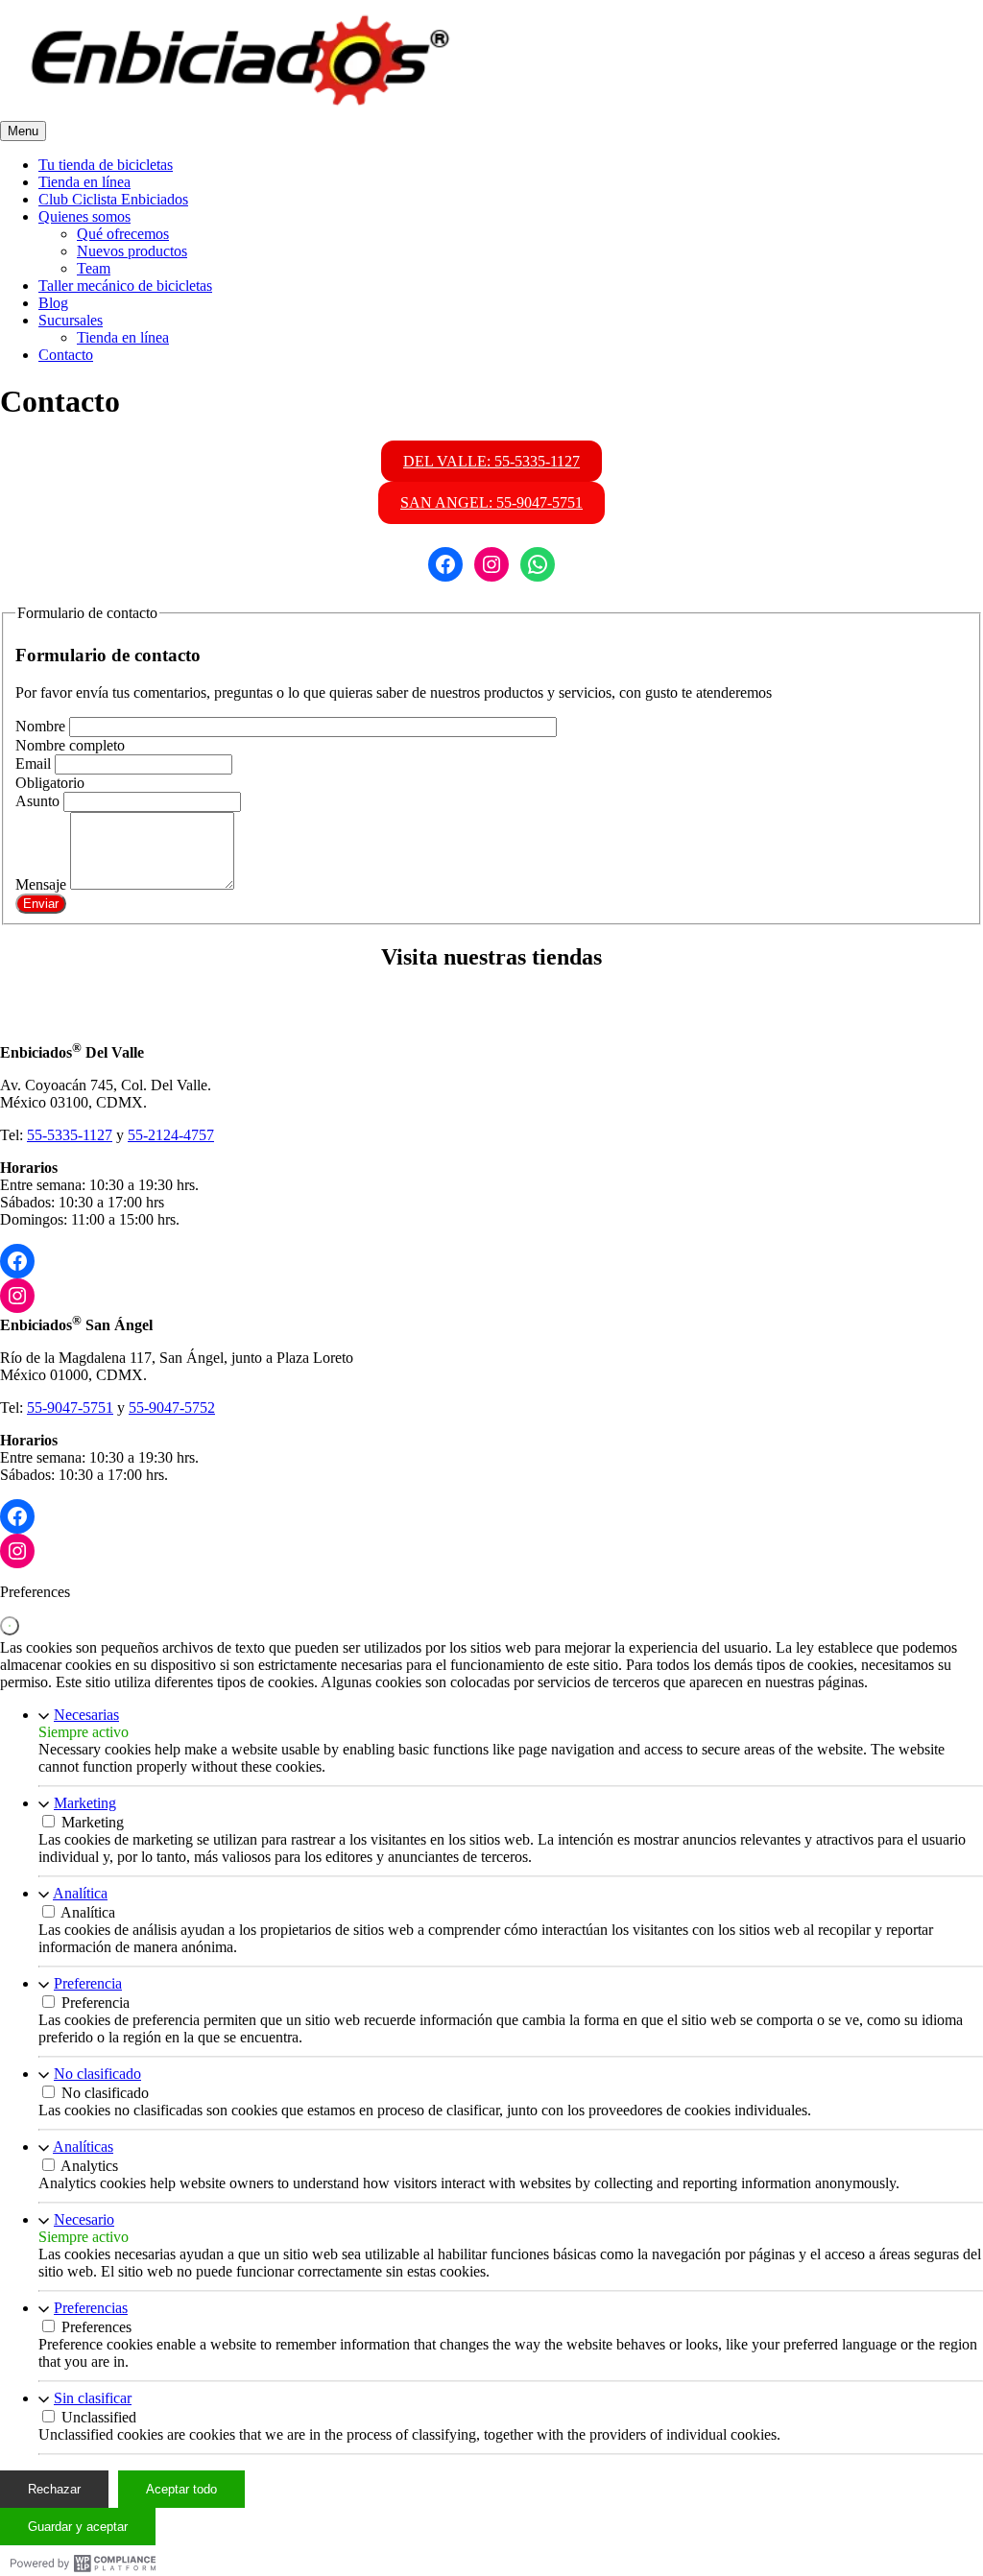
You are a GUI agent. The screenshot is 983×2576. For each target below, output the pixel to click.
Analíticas (83, 2147)
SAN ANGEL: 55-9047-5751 (491, 502)
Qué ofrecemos (123, 234)
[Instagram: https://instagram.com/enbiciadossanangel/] (17, 1551)
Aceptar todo (181, 2489)
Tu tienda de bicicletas (106, 165)
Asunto (39, 801)
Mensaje (43, 884)
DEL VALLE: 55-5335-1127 (491, 461)
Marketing (85, 1803)
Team (94, 268)
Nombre (42, 726)
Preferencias (91, 2308)
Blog (53, 303)
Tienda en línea (84, 182)
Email (35, 763)
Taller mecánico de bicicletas (125, 286)
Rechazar (54, 2489)
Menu (23, 131)
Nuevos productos (132, 251)
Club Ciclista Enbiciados (113, 199)
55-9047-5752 (172, 1407)
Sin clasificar (93, 2398)
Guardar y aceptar (78, 2527)
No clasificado (97, 2074)
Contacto (66, 355)
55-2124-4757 (171, 1135)
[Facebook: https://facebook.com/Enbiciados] (17, 1261)
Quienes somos (84, 216)
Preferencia (88, 1983)
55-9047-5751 (70, 1407)
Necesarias (86, 1715)
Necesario (84, 2219)
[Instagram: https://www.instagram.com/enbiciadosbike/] (17, 1296)
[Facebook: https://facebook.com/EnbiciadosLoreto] (17, 1516)
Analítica (80, 1893)
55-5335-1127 (70, 1135)
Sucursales (71, 320)
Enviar (41, 904)
